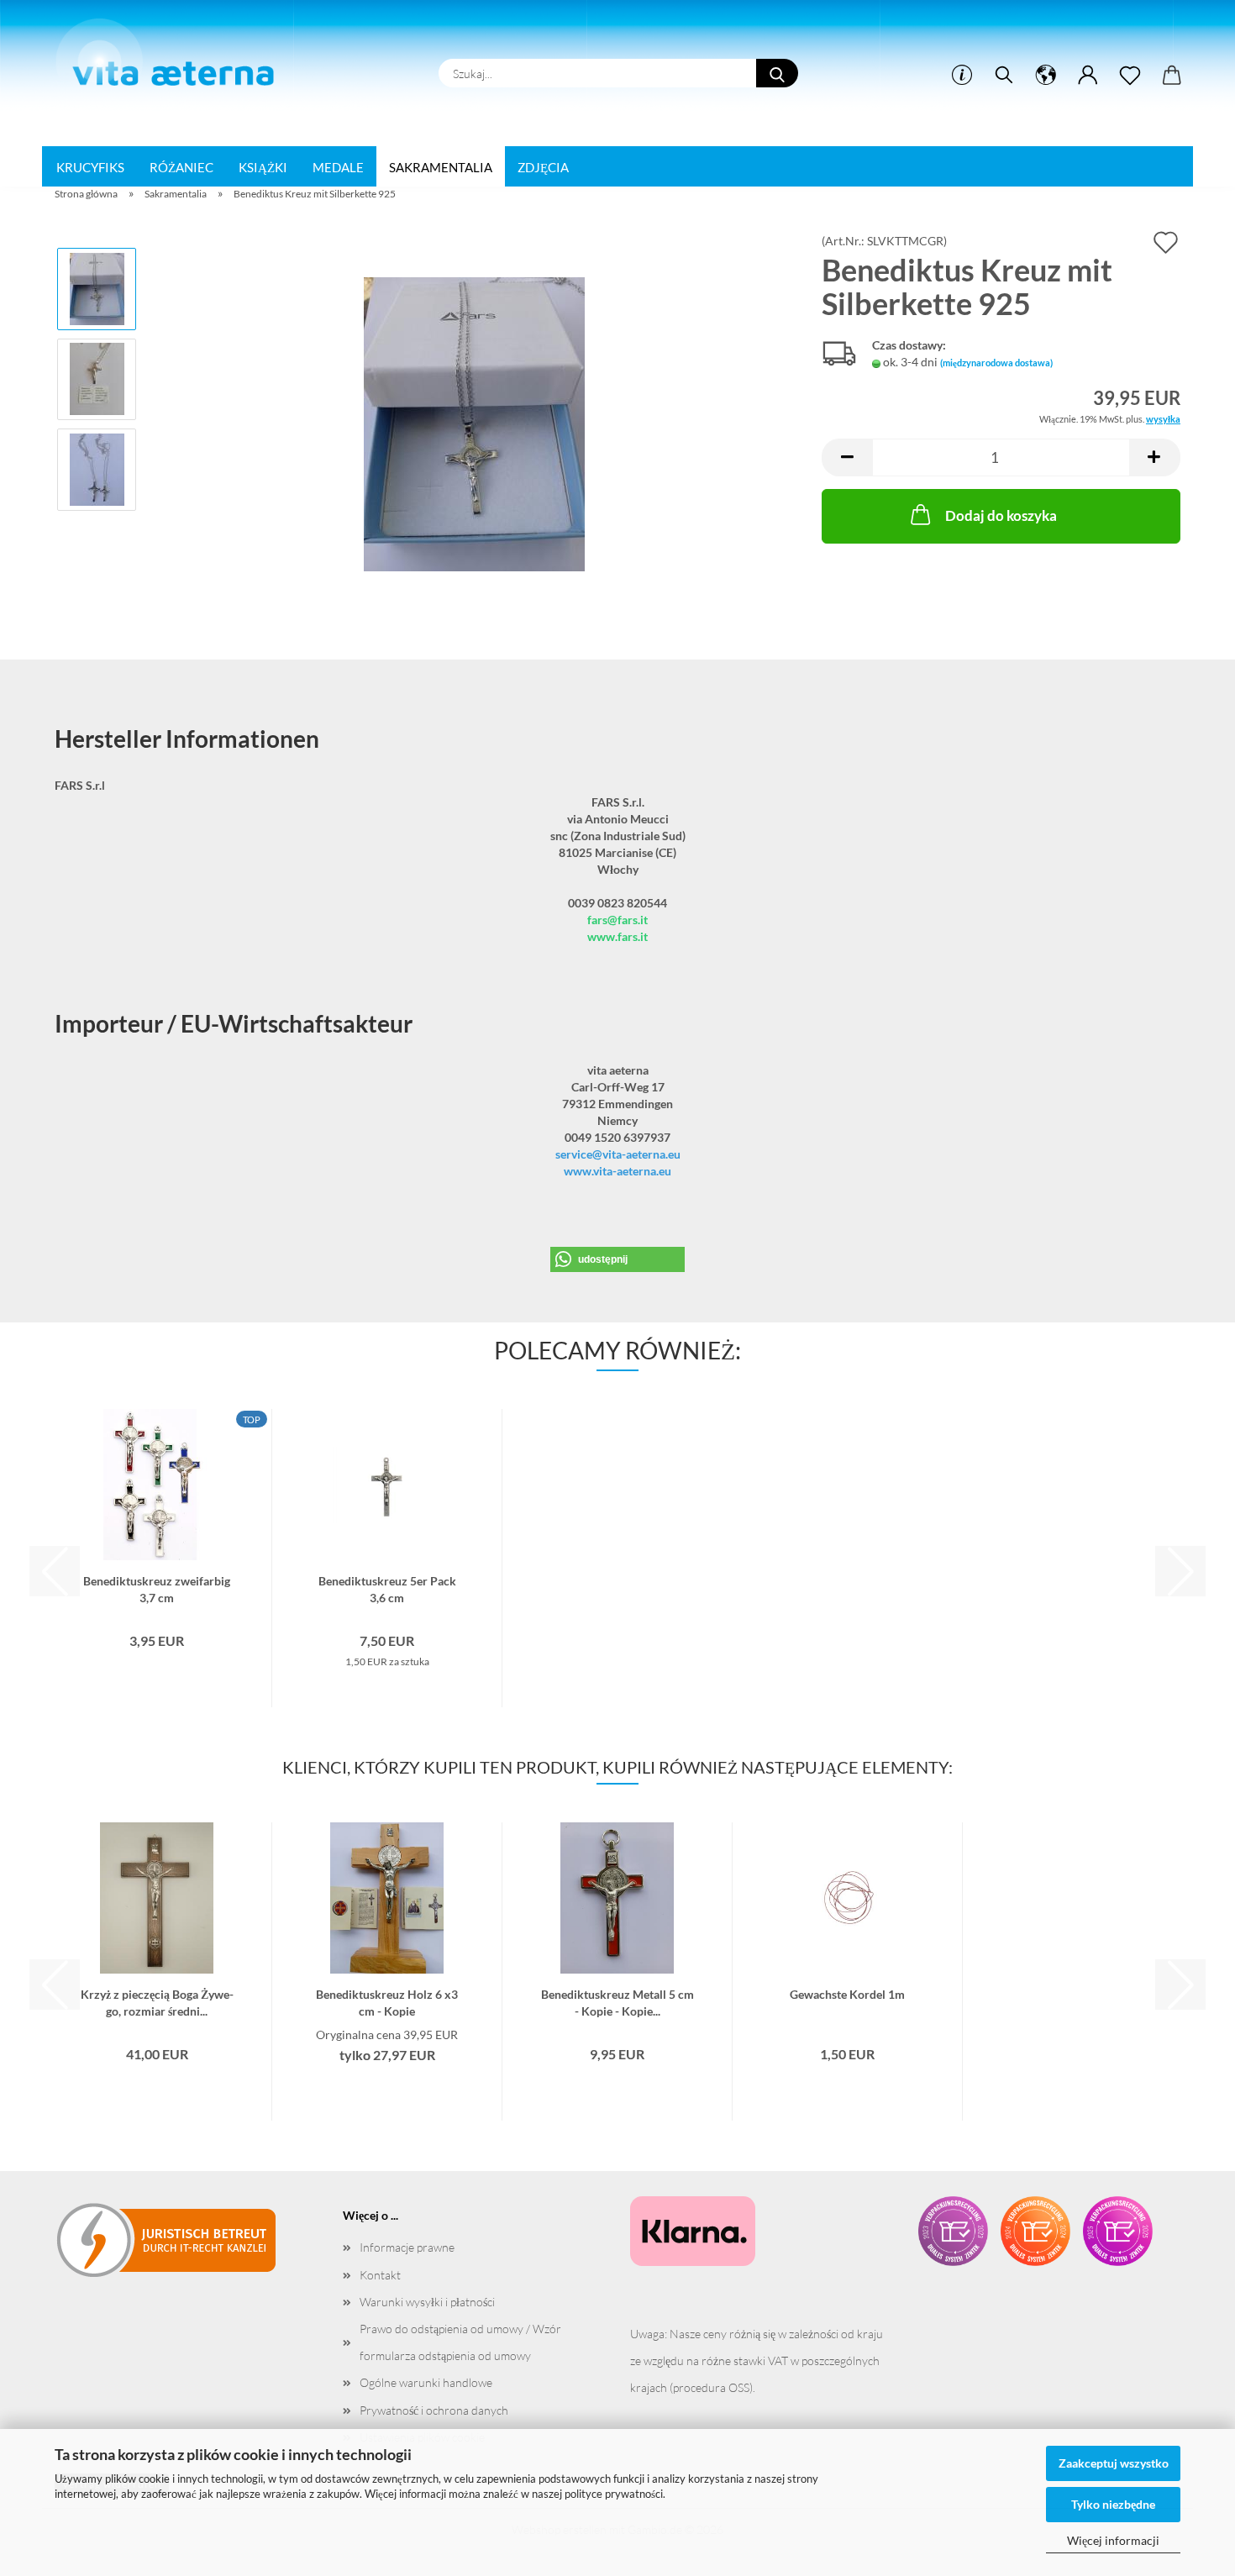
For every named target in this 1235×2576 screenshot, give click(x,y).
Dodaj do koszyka (1001, 515)
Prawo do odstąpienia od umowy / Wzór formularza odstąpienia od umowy (460, 2342)
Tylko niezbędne (1113, 2504)
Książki (263, 167)
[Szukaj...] (777, 73)
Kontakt (380, 2275)
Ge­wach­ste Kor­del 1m (847, 1994)
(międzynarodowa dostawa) (996, 363)
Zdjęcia (543, 167)
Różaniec (181, 167)
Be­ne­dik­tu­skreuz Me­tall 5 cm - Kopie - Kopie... (617, 2001)
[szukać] (1004, 76)
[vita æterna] (173, 58)
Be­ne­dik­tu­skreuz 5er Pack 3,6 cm (387, 1588)
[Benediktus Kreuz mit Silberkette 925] (474, 423)
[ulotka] (1130, 76)
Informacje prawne (407, 2247)
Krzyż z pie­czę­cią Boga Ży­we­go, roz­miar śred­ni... (157, 2001)
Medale (338, 167)
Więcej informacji (1113, 2540)
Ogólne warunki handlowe (426, 2382)
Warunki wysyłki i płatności (427, 2302)
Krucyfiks (90, 167)
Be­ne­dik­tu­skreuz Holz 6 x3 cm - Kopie (387, 2001)
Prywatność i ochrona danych (434, 2410)
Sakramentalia (441, 167)
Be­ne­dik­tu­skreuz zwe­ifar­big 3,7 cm (157, 1588)
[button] (1046, 76)
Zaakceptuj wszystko (1114, 2463)
